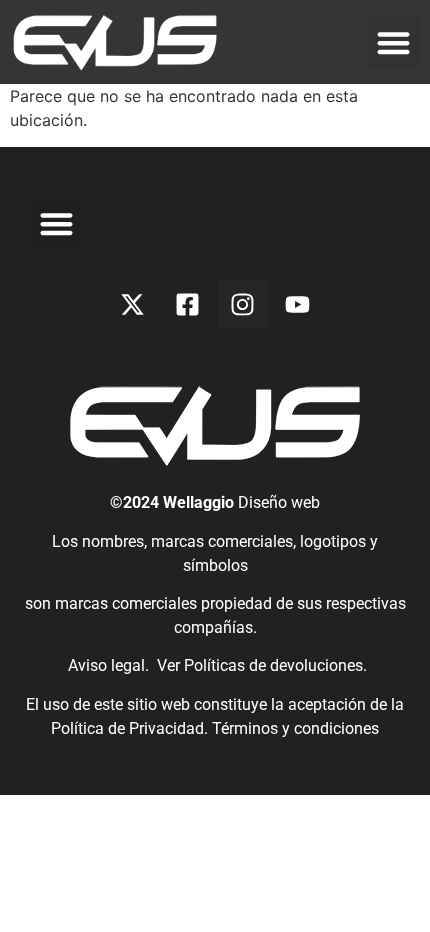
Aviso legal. (106, 665)
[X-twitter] (133, 304)
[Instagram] (243, 304)
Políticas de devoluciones (273, 665)
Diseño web (279, 502)
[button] (394, 42)
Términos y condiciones (295, 728)
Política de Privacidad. (131, 728)
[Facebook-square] (188, 304)
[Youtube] (298, 304)
